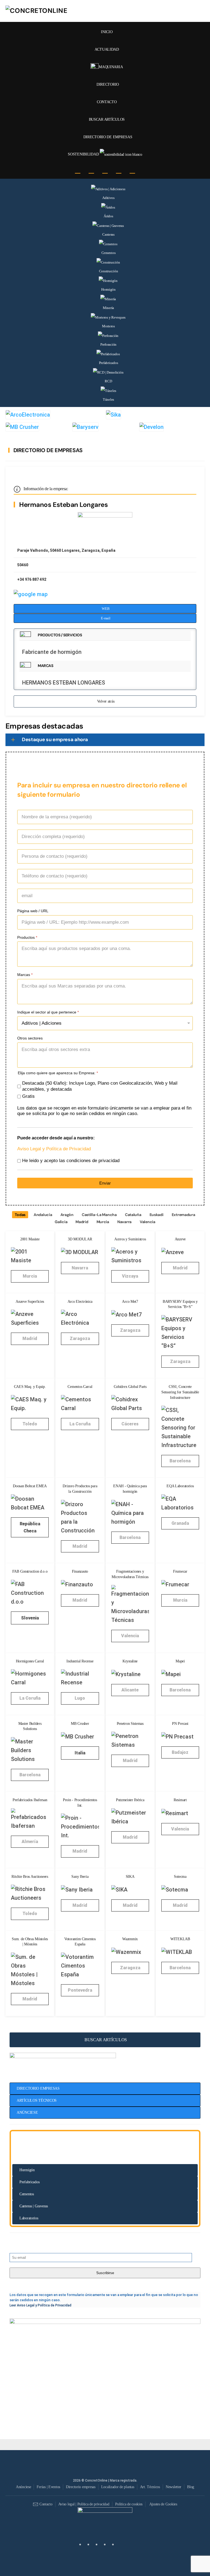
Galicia (61, 1222)
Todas (20, 1215)
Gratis (28, 1096)
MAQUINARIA (112, 67)
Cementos (109, 253)
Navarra (124, 1222)
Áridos (108, 216)
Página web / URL (33, 911)
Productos (27, 937)
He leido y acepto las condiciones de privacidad (71, 1161)
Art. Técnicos (150, 2487)
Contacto (46, 2504)
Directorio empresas (81, 2487)
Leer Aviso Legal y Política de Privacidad (40, 2305)
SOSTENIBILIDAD (84, 154)
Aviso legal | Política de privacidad (84, 2504)
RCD (108, 381)
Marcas (25, 975)
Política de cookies (129, 2504)
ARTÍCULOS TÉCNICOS (37, 2100)
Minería (108, 308)
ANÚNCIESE (27, 2113)
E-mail (106, 618)
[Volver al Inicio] (46, 11)
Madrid (82, 1222)
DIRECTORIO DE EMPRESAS (108, 137)
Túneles (108, 399)
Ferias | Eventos (48, 2487)
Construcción (109, 271)
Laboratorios (29, 2218)
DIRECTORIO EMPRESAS (38, 2088)
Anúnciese (23, 2487)
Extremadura (183, 1215)
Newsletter (173, 2487)
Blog (191, 2487)
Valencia (148, 1222)
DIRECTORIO (108, 84)
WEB (106, 609)
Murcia (103, 1222)
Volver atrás (106, 701)
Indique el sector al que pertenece (48, 1012)
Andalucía (43, 1215)
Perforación (108, 344)
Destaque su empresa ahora (55, 740)
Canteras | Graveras (34, 2206)
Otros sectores (30, 1038)
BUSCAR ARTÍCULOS (106, 2040)
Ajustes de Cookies (163, 2504)
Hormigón (108, 289)
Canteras (108, 234)
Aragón (67, 1215)
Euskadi (157, 1215)
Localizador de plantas (118, 2487)
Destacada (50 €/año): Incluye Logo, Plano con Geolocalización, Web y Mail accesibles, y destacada (100, 1086)
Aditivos (108, 198)
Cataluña (133, 1215)
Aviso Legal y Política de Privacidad (54, 1149)
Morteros (108, 326)
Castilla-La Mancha (99, 1215)
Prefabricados (109, 363)
